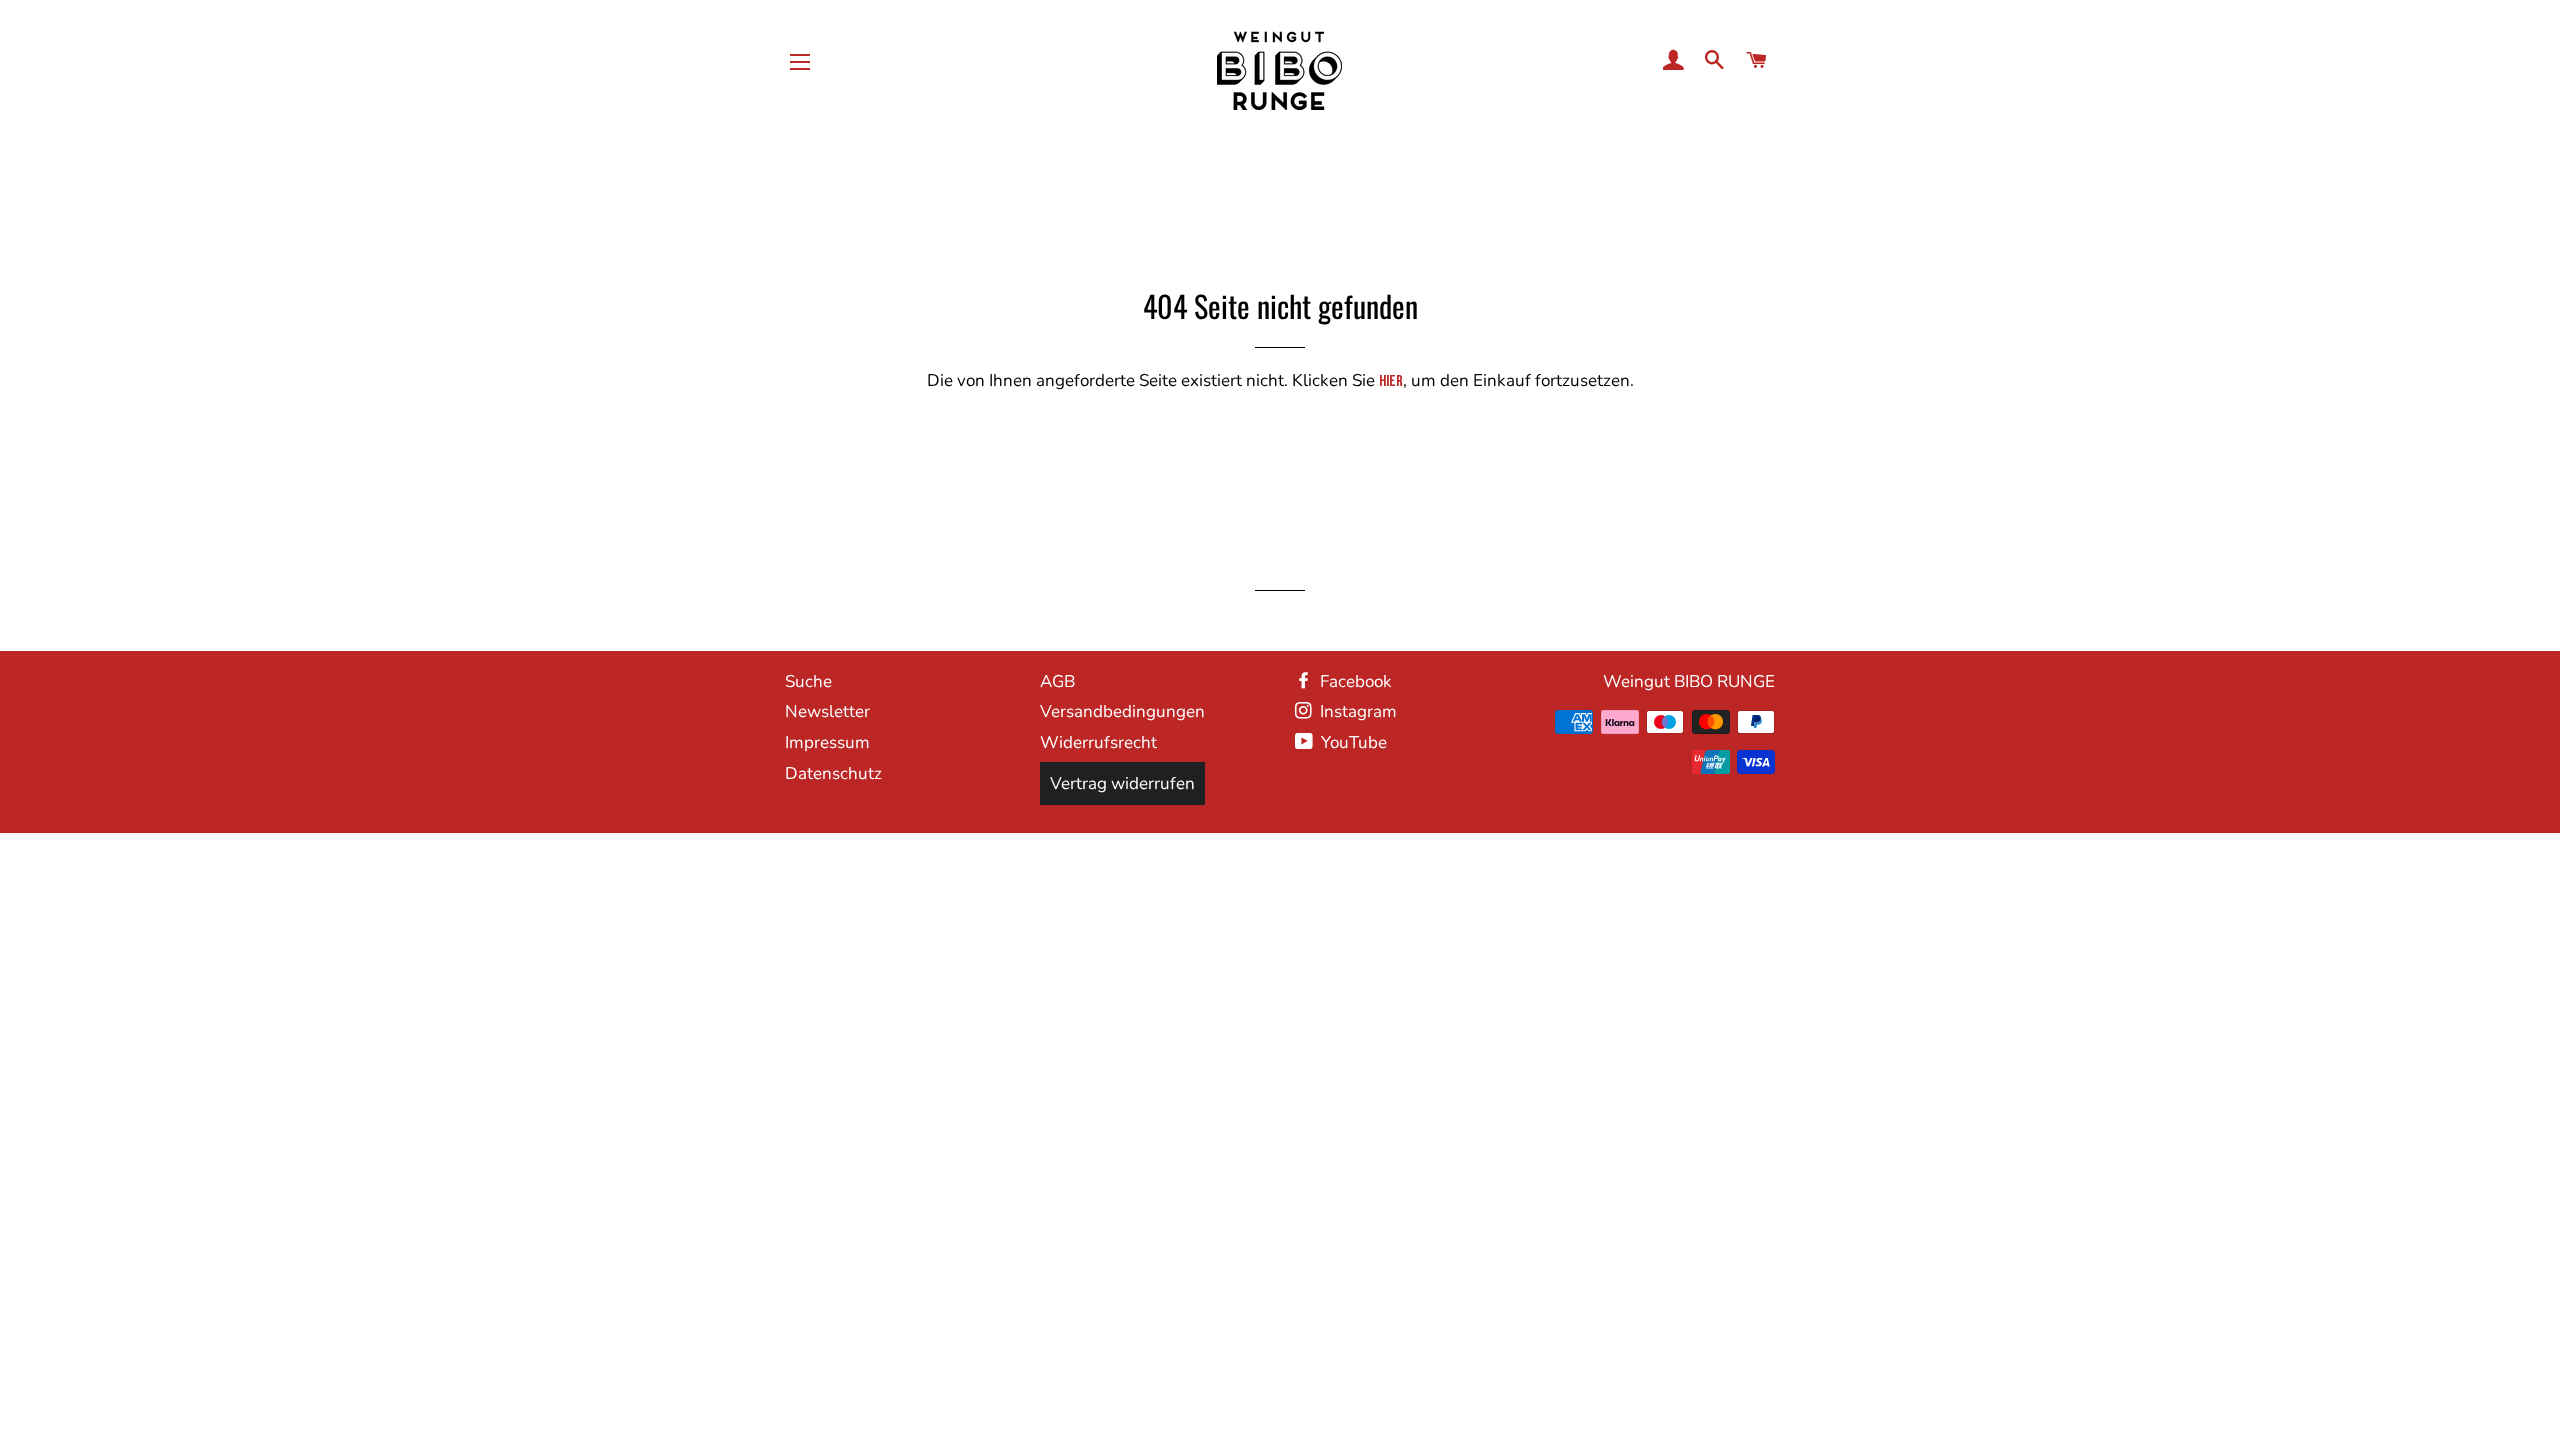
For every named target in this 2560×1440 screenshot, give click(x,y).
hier (1391, 381)
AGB (1057, 681)
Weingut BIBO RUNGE (1689, 681)
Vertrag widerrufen (1122, 783)
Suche (808, 681)
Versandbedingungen (1122, 711)
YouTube (1352, 742)
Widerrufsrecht (1098, 742)
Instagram (1356, 711)
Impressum (827, 742)
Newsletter (827, 711)
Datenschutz (833, 773)
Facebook (1354, 681)
